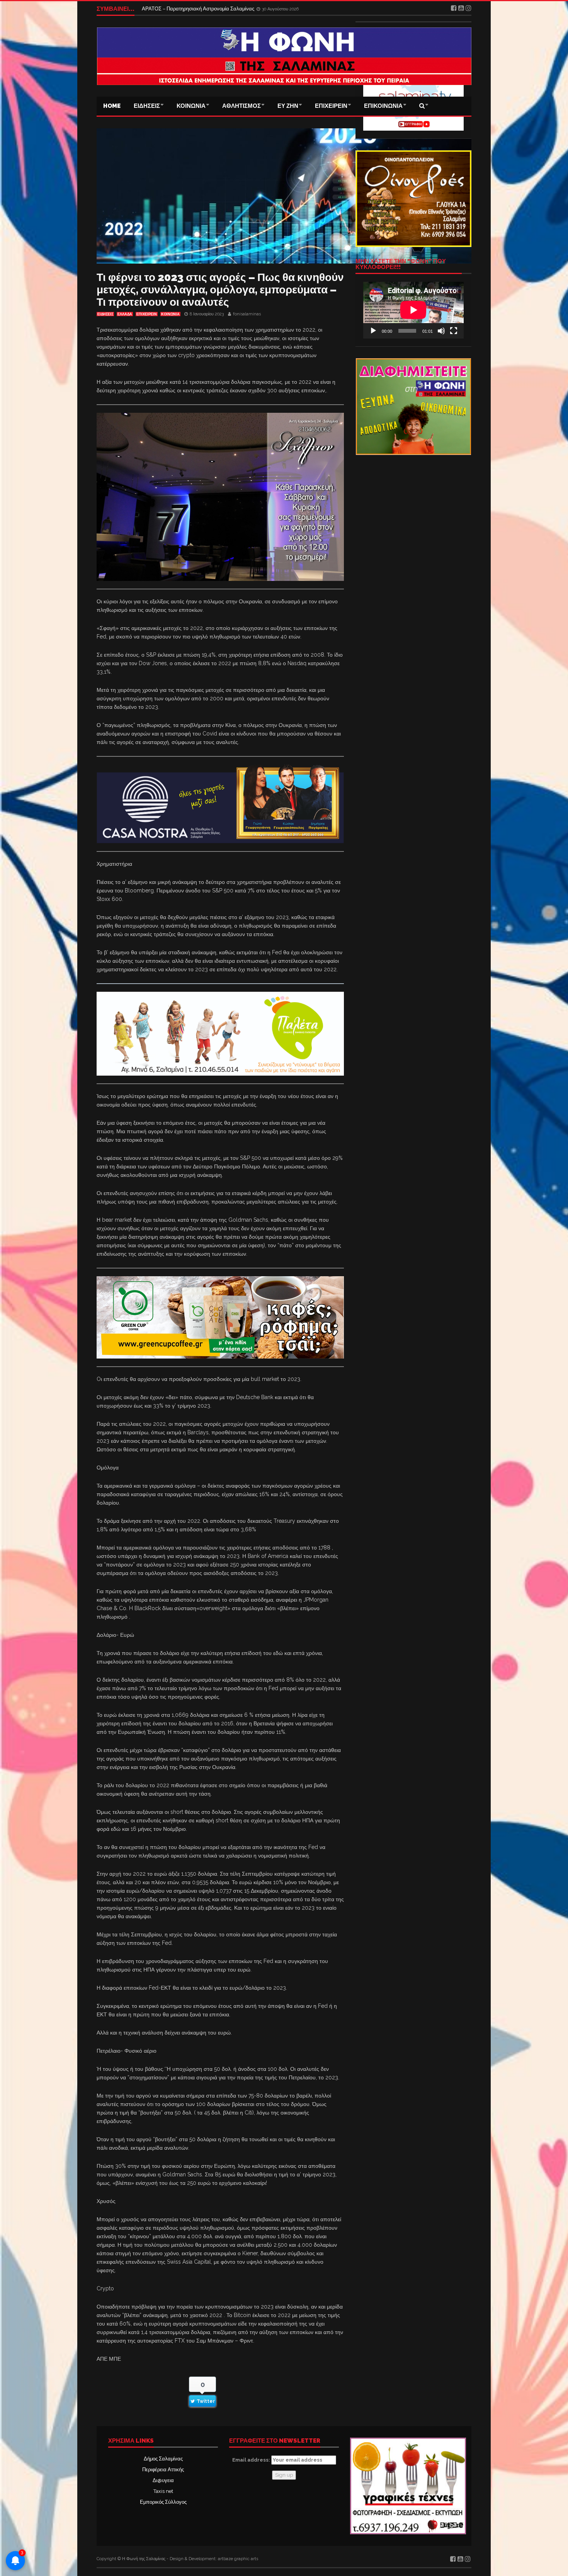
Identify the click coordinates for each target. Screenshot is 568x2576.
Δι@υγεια (163, 2480)
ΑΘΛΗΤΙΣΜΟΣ (241, 106)
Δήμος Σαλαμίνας (163, 2459)
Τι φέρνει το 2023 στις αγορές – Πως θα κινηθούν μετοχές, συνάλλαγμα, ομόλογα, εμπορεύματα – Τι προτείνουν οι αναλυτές (220, 290)
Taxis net (163, 2491)
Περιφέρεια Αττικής (163, 2470)
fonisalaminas (247, 314)
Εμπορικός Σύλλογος (163, 2502)
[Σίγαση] (441, 331)
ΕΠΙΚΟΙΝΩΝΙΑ (383, 106)
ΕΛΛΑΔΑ (125, 314)
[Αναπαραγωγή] (373, 331)
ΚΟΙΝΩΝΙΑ (191, 106)
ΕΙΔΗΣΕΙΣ (147, 106)
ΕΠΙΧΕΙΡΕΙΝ (331, 106)
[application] (413, 310)
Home (112, 106)
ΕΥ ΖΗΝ (288, 106)
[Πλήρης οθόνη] (454, 331)
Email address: (252, 2460)
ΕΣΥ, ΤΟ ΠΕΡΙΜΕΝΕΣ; (168, 8)
